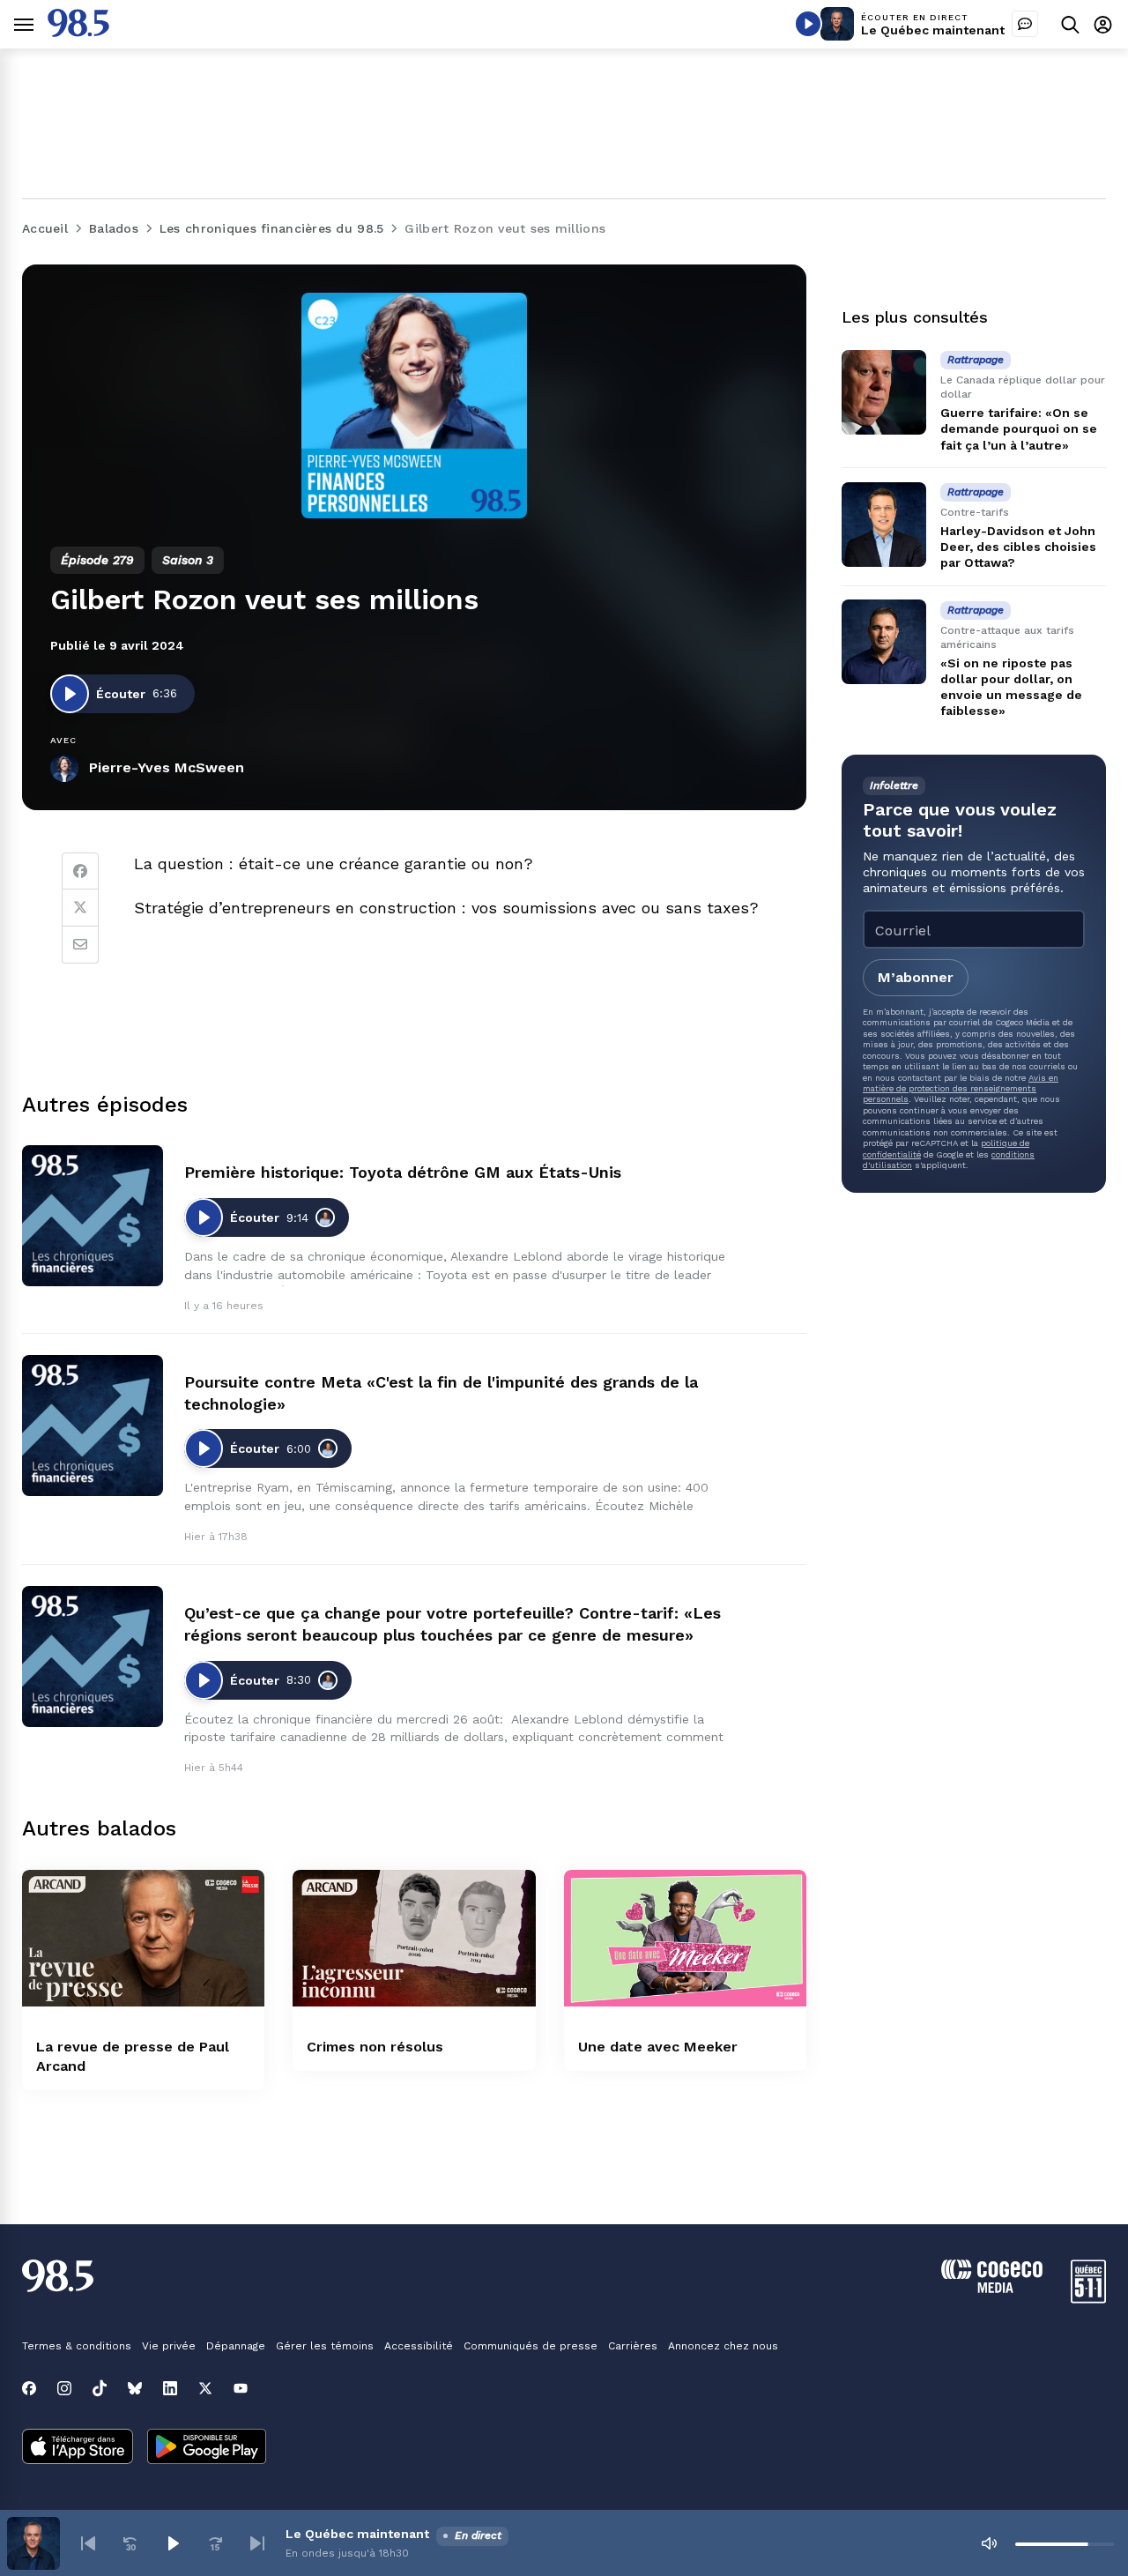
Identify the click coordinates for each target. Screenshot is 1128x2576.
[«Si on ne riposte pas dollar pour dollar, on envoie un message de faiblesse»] (884, 642)
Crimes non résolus (375, 2047)
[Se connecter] (1103, 24)
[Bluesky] (135, 2388)
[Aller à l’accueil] (78, 32)
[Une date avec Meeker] (685, 1938)
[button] (88, 2543)
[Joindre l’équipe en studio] (1025, 24)
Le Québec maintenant (933, 30)
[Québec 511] (1088, 2299)
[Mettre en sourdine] (989, 2543)
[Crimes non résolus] (414, 1938)
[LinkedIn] (170, 2388)
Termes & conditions (77, 2346)
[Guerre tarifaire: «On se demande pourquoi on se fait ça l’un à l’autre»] (884, 392)
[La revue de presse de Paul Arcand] (143, 1938)
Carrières (633, 2346)
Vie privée (169, 2346)
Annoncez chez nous (723, 2346)
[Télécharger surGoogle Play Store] (207, 2448)
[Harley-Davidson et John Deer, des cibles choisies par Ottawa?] (884, 525)
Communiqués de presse (531, 2346)
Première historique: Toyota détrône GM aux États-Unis (403, 1172)
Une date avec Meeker (658, 2047)
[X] (205, 2388)
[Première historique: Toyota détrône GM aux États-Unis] (93, 1216)
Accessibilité (419, 2346)
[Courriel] (80, 945)
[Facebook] (80, 871)
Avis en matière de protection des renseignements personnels (961, 1088)
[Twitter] (80, 908)
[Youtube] (241, 2388)
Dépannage (236, 2346)
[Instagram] (64, 2388)
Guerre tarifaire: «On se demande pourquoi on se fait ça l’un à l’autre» (1019, 428)
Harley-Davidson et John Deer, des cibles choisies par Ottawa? (1018, 547)
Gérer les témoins (325, 2346)
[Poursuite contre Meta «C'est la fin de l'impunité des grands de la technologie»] (93, 1426)
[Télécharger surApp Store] (78, 2448)
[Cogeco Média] (992, 2288)
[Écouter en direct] (808, 24)
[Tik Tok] (100, 2388)
